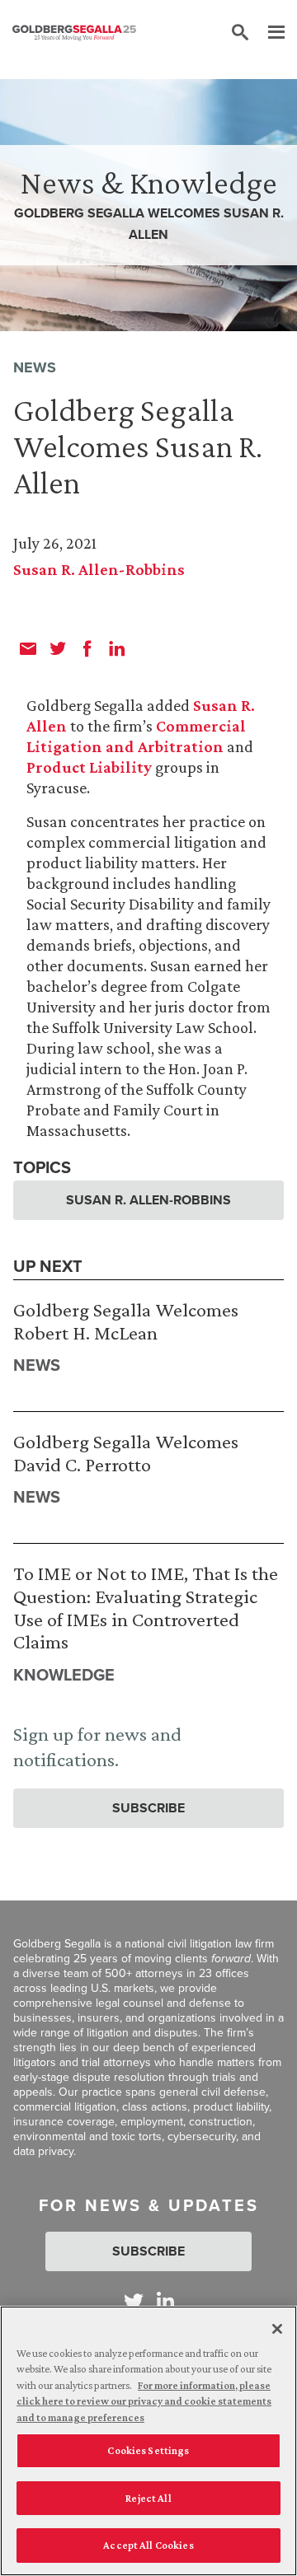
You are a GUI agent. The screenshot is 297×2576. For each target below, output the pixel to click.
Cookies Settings (148, 2450)
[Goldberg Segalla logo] (74, 33)
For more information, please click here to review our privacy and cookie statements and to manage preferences (144, 2401)
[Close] (277, 2329)
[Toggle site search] (240, 33)
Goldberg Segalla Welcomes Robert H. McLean (126, 1321)
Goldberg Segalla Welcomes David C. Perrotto (126, 1453)
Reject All (148, 2498)
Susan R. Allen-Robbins (99, 569)
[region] (148, 2441)
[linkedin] (117, 648)
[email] (28, 648)
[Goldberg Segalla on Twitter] (134, 2301)
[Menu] (268, 33)
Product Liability (89, 767)
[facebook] (87, 648)
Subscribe (148, 1808)
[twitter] (58, 648)
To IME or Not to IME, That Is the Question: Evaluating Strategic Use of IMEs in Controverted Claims (146, 1607)
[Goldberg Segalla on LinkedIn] (165, 2301)
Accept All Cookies (148, 2545)
